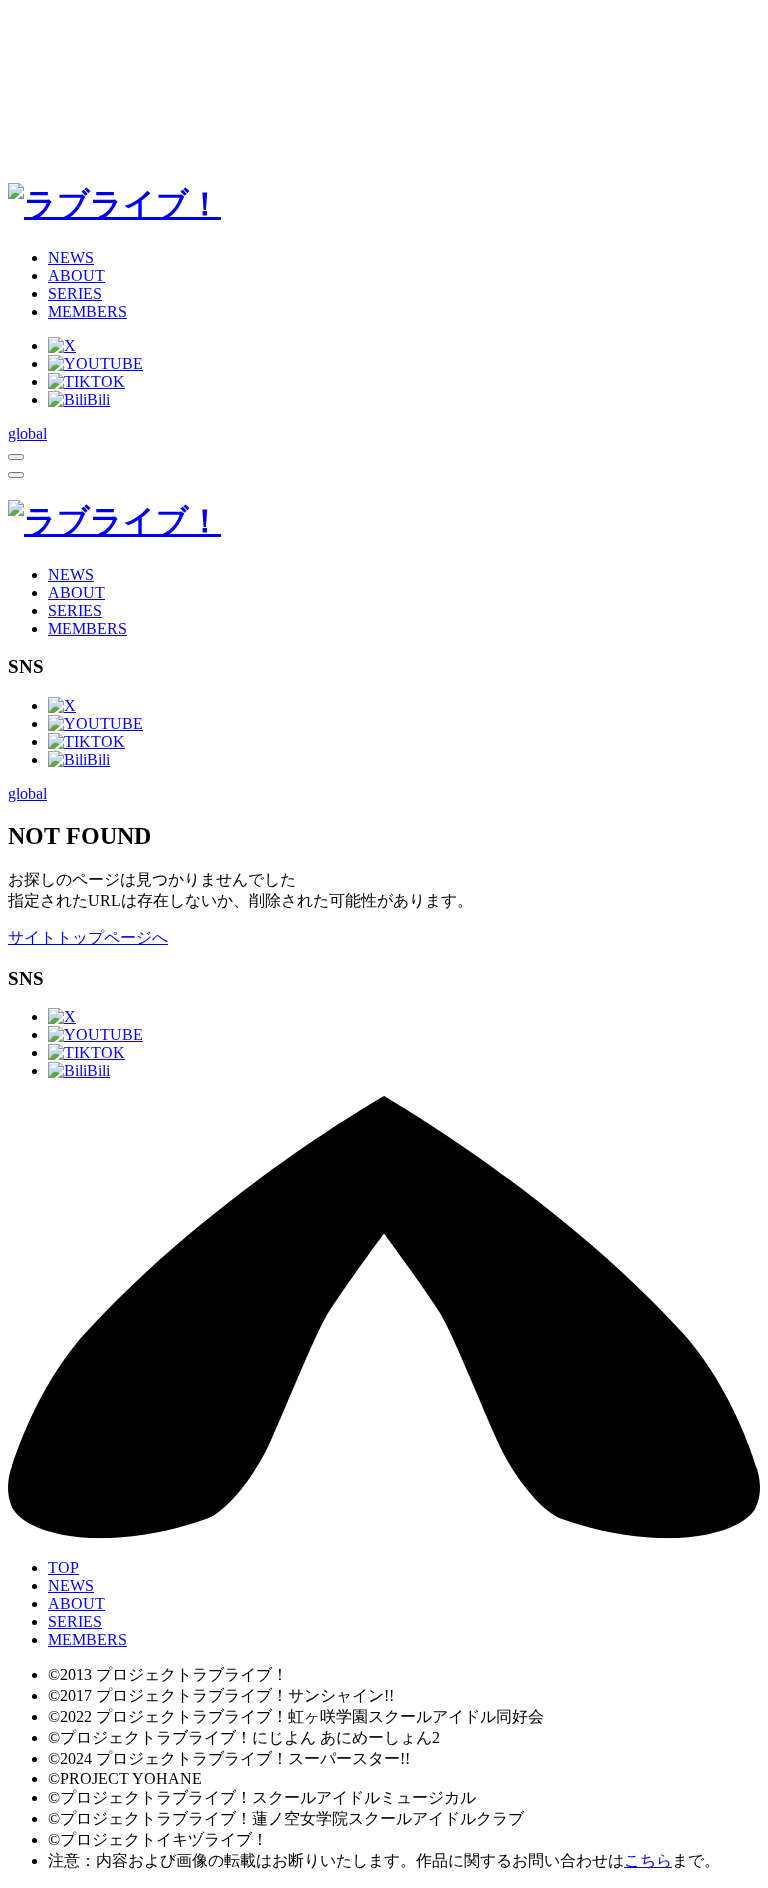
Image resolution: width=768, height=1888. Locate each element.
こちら (648, 1860)
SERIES (75, 293)
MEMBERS (87, 311)
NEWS (71, 257)
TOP (63, 1567)
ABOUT (76, 275)
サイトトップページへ (88, 937)
